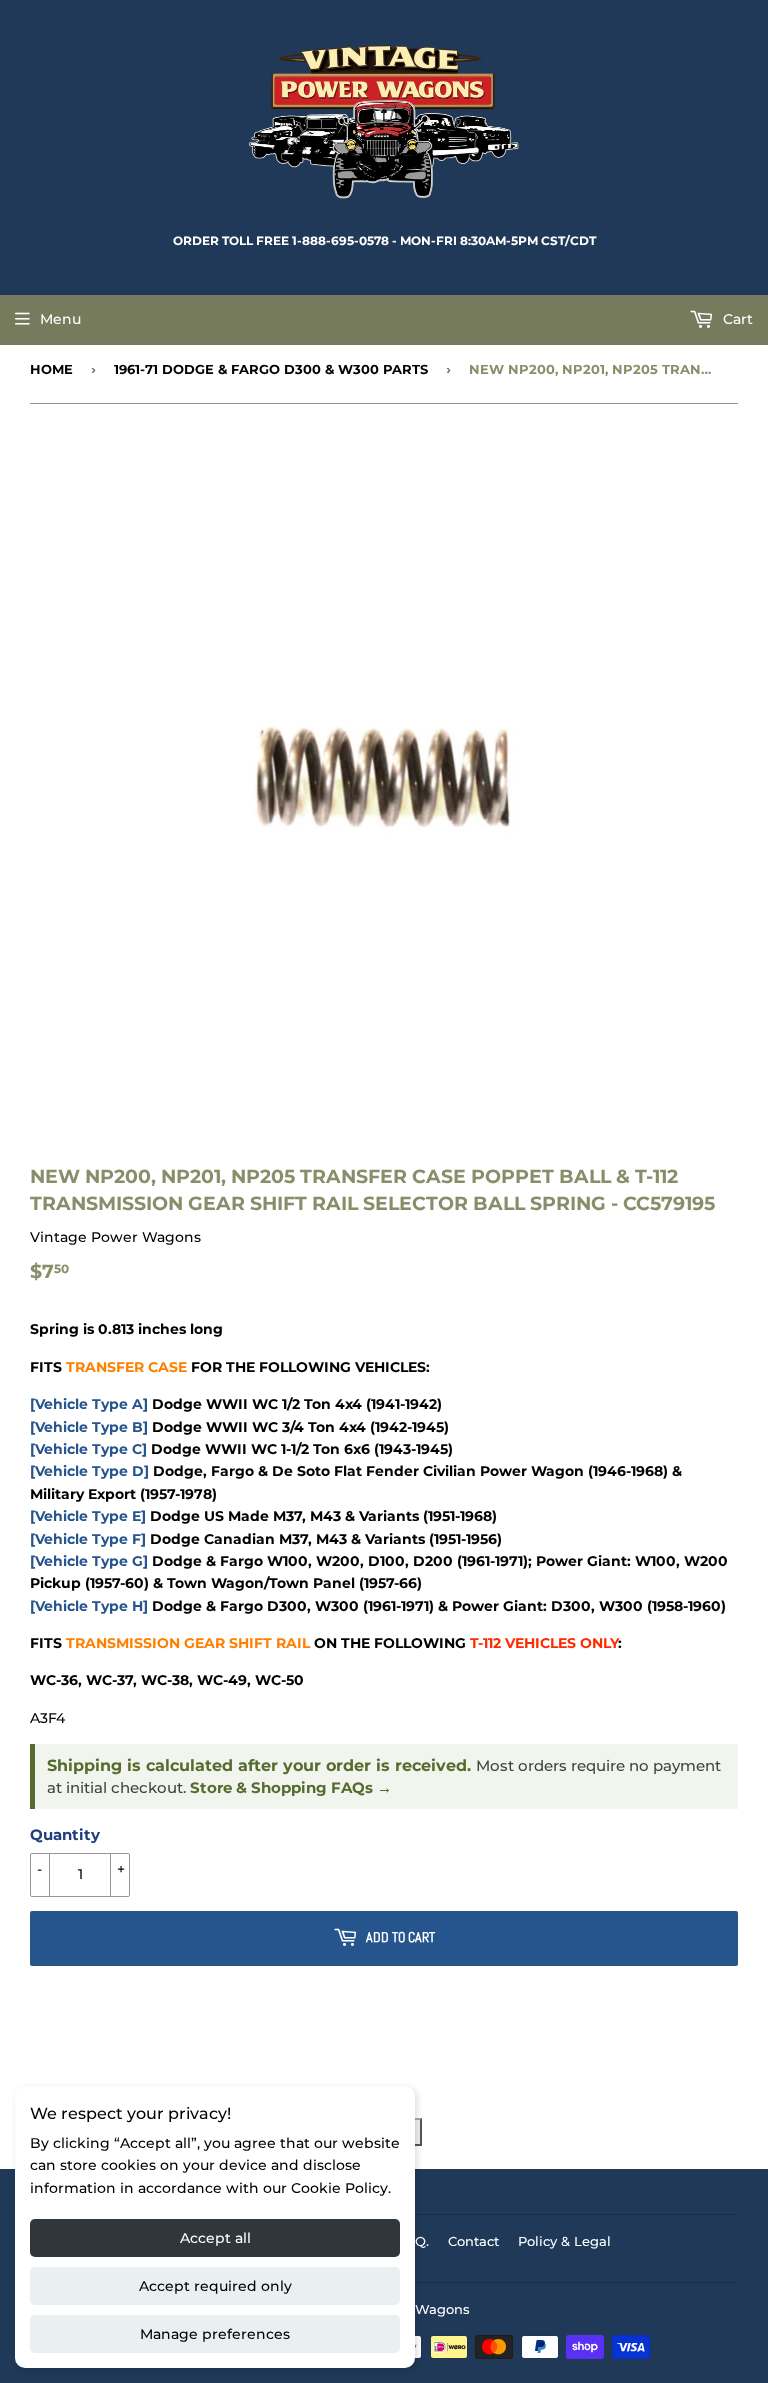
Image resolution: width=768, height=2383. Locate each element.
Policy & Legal (564, 2241)
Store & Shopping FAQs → (291, 1788)
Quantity (65, 1834)
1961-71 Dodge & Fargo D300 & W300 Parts (271, 369)
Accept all (215, 2238)
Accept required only (215, 2286)
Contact (473, 2241)
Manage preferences (215, 2334)
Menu (60, 319)
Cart (736, 319)
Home (51, 369)
